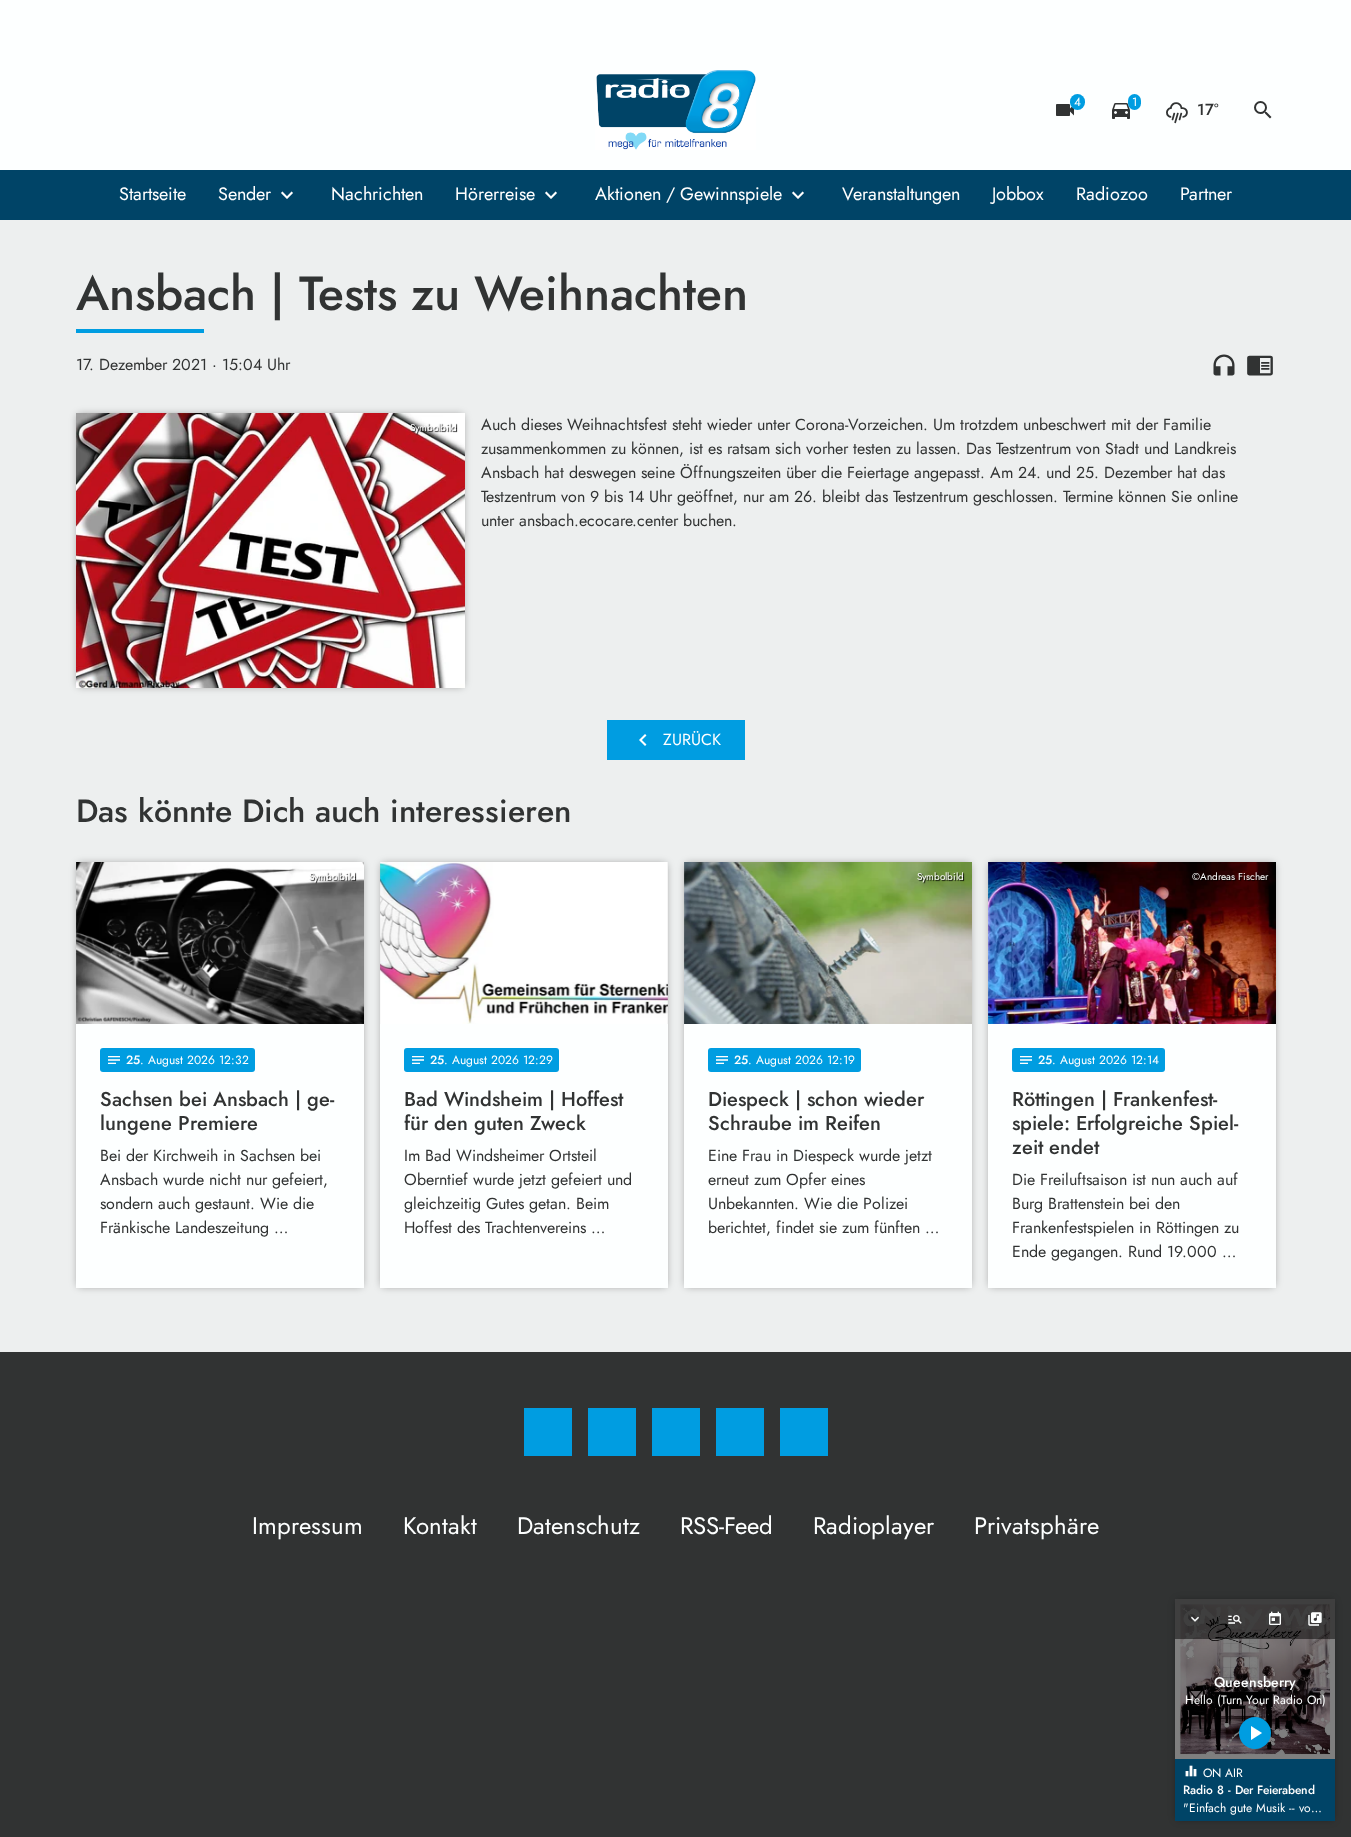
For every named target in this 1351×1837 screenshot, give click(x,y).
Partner (1206, 194)
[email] (256, 110)
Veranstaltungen (901, 194)
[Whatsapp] (176, 110)
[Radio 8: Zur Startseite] (676, 110)
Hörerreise (495, 194)
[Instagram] (136, 110)
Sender (244, 194)
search (1263, 110)
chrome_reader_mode (1260, 365)
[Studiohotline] (216, 110)
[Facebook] (96, 110)
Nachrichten (377, 194)
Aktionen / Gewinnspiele (688, 194)
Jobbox (1018, 194)
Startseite (152, 194)
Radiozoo (1112, 194)
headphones (1224, 365)
